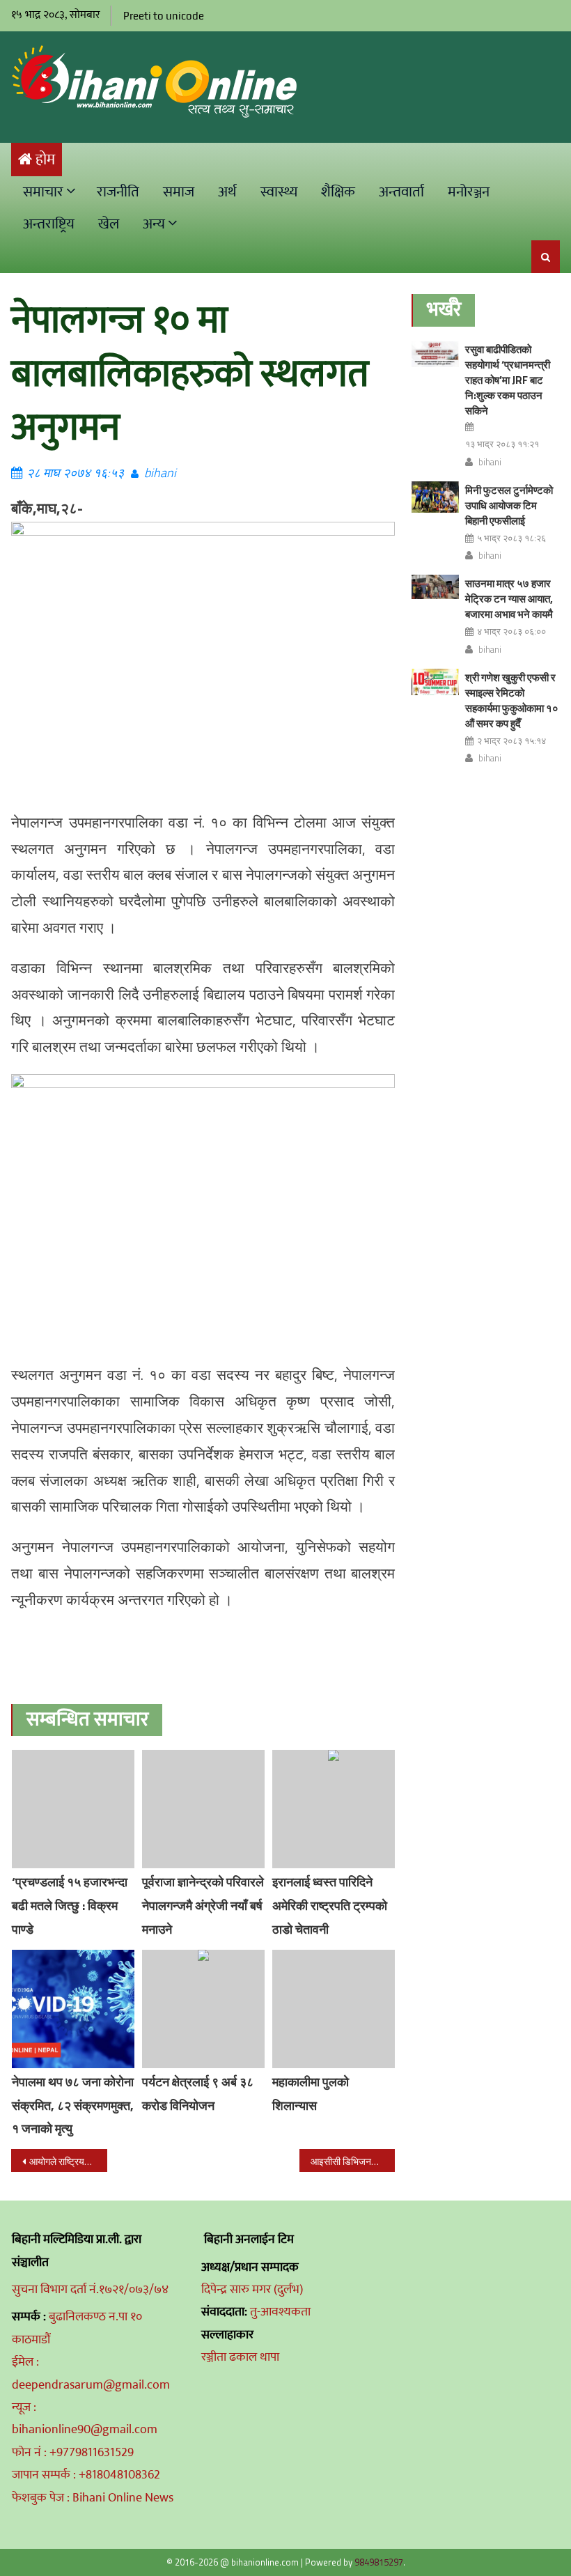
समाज (179, 192)
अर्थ (227, 192)
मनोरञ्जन (469, 192)
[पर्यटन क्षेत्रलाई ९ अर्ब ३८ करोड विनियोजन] (203, 2009)
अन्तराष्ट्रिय (49, 224)
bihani (160, 473)
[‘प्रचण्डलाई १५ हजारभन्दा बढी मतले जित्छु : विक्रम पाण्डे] (73, 1809)
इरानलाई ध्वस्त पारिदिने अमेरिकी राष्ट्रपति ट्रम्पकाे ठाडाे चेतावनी (330, 1906)
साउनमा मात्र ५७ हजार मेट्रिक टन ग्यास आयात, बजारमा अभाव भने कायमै (509, 599)
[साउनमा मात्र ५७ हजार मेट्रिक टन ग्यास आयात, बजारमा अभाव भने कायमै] (435, 587)
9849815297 (379, 2562)
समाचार (43, 192)
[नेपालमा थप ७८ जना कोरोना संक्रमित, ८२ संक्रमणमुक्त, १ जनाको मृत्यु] (73, 2009)
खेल (109, 224)
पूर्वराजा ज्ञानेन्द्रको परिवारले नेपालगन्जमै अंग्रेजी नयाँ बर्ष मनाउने (203, 1906)
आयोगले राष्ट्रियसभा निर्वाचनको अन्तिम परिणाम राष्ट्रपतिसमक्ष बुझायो (68, 2161)
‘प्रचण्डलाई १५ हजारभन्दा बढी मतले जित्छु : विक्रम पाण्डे (70, 1906)
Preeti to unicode (164, 16)
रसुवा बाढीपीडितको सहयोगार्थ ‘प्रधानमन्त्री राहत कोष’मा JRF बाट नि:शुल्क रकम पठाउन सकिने (508, 380)
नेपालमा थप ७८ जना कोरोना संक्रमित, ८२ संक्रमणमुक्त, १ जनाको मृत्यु (73, 2105)
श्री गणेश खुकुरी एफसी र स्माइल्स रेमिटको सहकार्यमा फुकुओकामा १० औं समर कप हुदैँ (512, 700)
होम (45, 160)
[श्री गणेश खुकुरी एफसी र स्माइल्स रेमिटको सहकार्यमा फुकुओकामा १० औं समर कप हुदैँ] (435, 682)
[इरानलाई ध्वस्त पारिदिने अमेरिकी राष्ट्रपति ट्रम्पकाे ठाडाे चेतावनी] (334, 1809)
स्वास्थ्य (279, 192)
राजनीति (118, 192)
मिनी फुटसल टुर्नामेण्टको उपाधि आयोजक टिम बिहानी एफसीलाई (509, 505)
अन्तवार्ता (401, 192)
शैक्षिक (338, 192)
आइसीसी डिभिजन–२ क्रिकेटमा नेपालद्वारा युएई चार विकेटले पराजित (353, 2161)
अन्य (154, 224)
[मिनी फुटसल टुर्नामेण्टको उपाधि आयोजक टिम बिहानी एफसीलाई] (435, 497)
